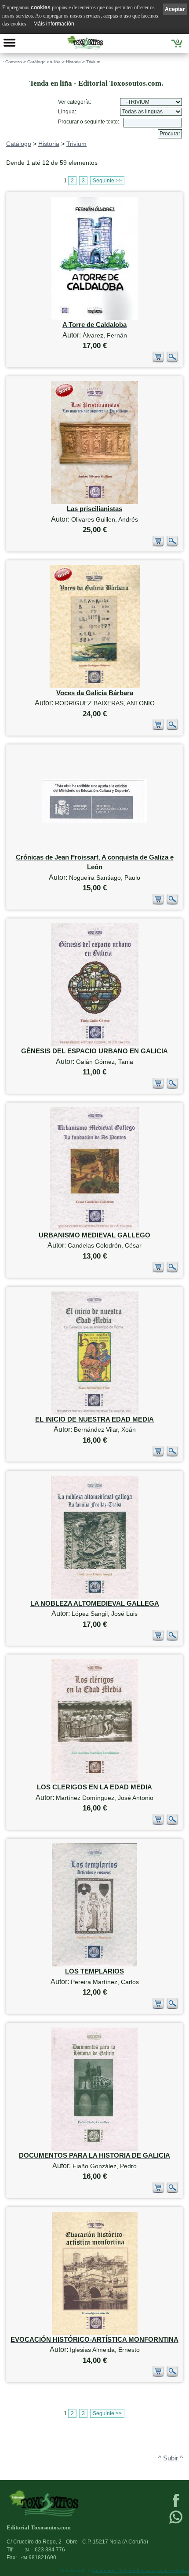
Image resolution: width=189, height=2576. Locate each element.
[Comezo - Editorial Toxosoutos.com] (85, 43)
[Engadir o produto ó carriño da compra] (158, 361)
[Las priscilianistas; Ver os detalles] (94, 502)
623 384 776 (44, 2550)
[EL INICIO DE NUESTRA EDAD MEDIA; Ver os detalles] (95, 1413)
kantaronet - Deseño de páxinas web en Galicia (141, 2571)
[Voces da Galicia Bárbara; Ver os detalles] (95, 686)
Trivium (93, 62)
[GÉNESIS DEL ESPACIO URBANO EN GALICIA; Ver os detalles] (95, 1044)
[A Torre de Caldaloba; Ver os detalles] (95, 318)
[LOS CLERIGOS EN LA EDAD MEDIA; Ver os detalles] (94, 1780)
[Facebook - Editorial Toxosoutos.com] (176, 2506)
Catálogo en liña (44, 62)
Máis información (54, 24)
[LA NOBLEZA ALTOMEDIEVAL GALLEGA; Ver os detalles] (95, 1597)
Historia (73, 62)
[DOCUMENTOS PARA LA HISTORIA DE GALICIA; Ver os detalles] (94, 2149)
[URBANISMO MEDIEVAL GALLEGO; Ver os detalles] (94, 1228)
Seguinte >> (107, 181)
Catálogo (19, 144)
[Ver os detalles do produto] (172, 361)
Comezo (14, 62)
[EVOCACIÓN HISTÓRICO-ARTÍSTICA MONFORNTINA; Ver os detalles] (95, 2333)
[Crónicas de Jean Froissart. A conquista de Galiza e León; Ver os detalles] (94, 821)
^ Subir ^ (171, 2458)
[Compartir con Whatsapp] (176, 2523)
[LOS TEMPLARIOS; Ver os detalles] (94, 1965)
